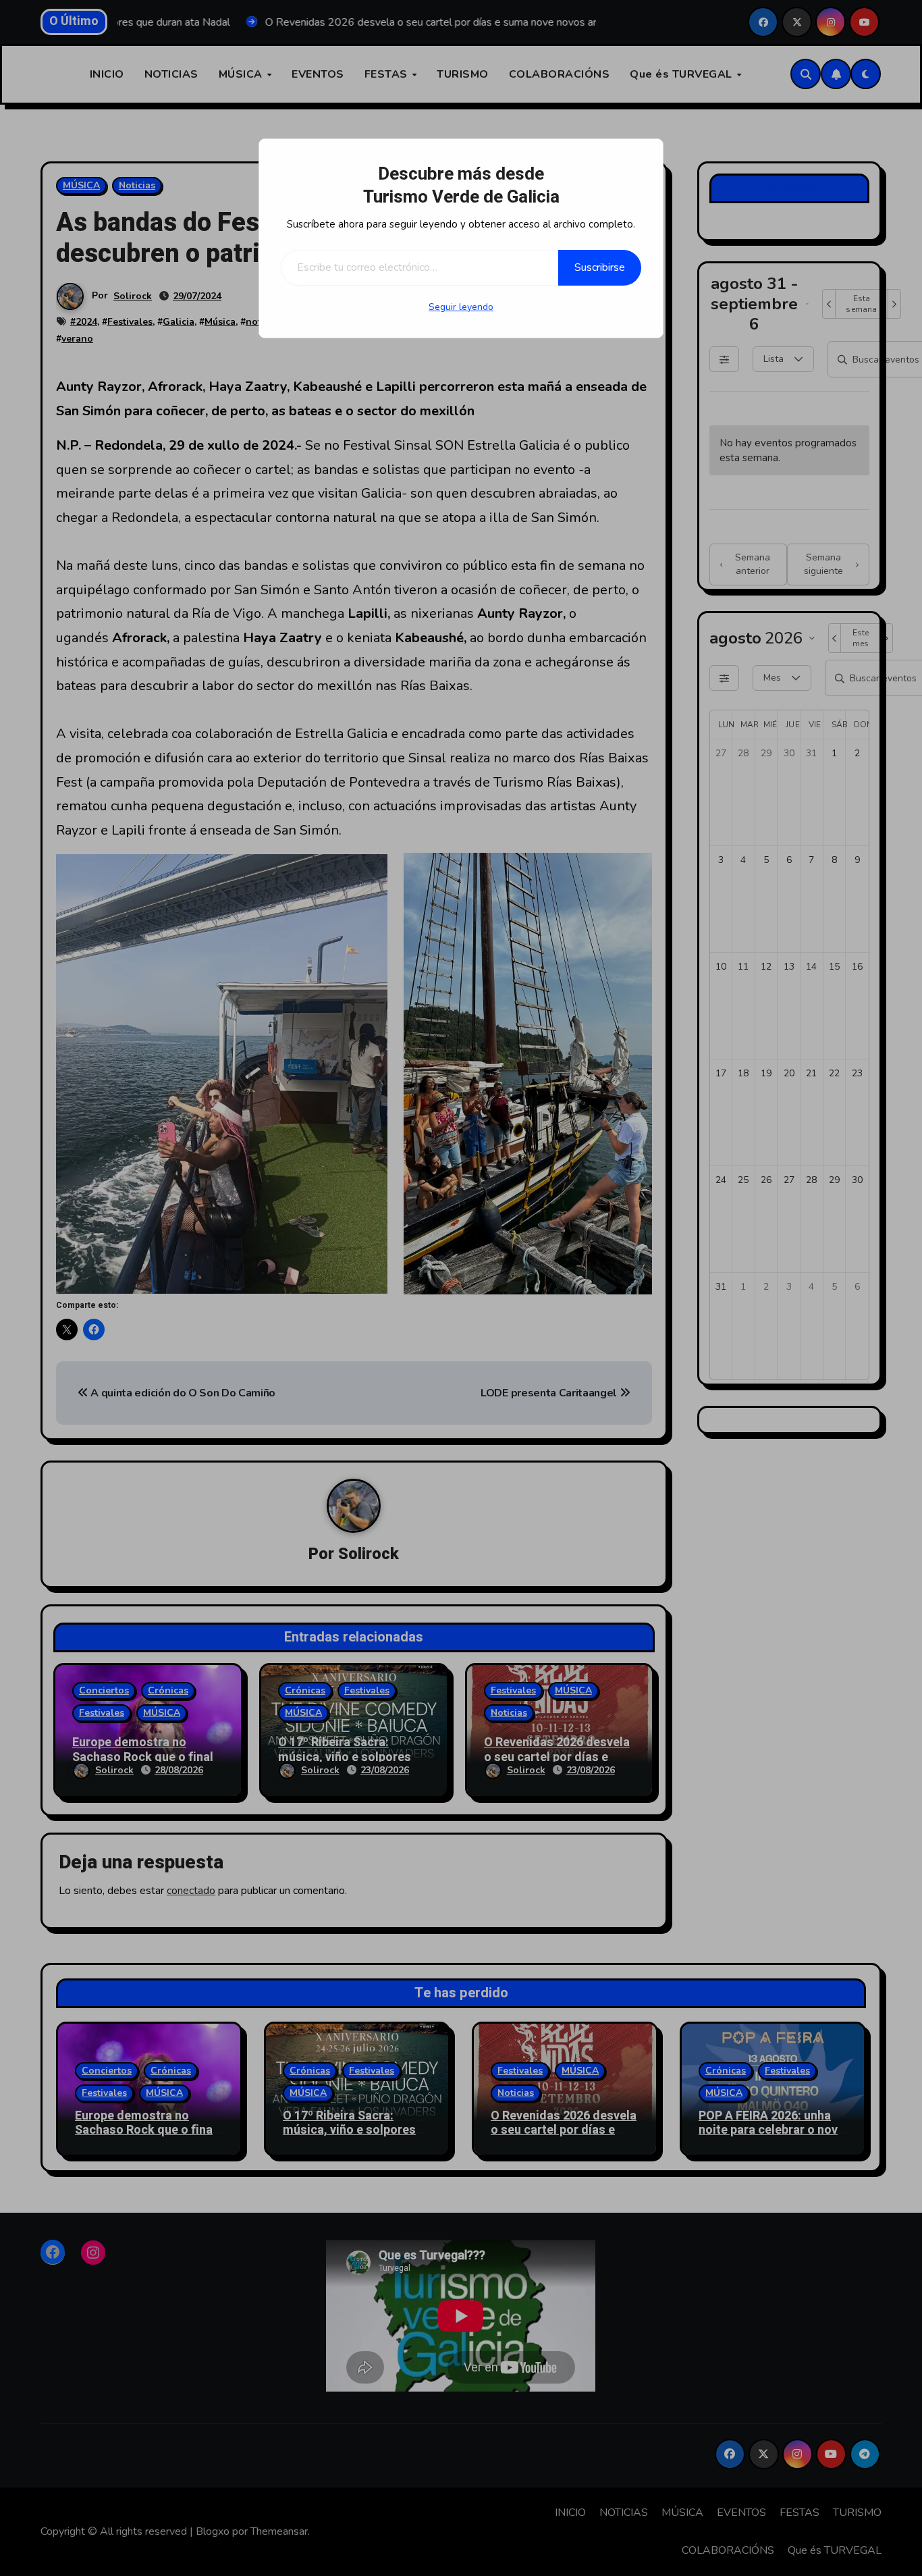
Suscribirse (600, 267)
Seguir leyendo (461, 307)
